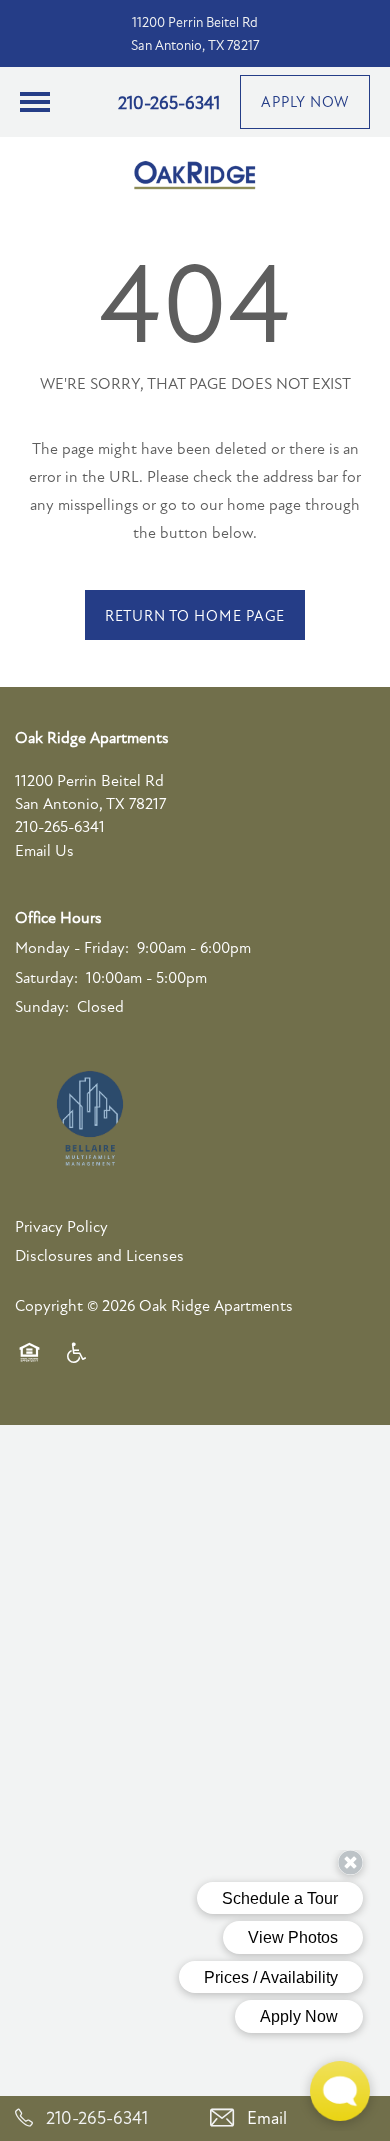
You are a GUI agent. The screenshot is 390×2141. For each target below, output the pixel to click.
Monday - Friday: (72, 948)
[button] (305, 102)
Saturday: (46, 978)
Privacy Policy (61, 1227)
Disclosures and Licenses (99, 1256)
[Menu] (35, 102)
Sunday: (42, 1007)
